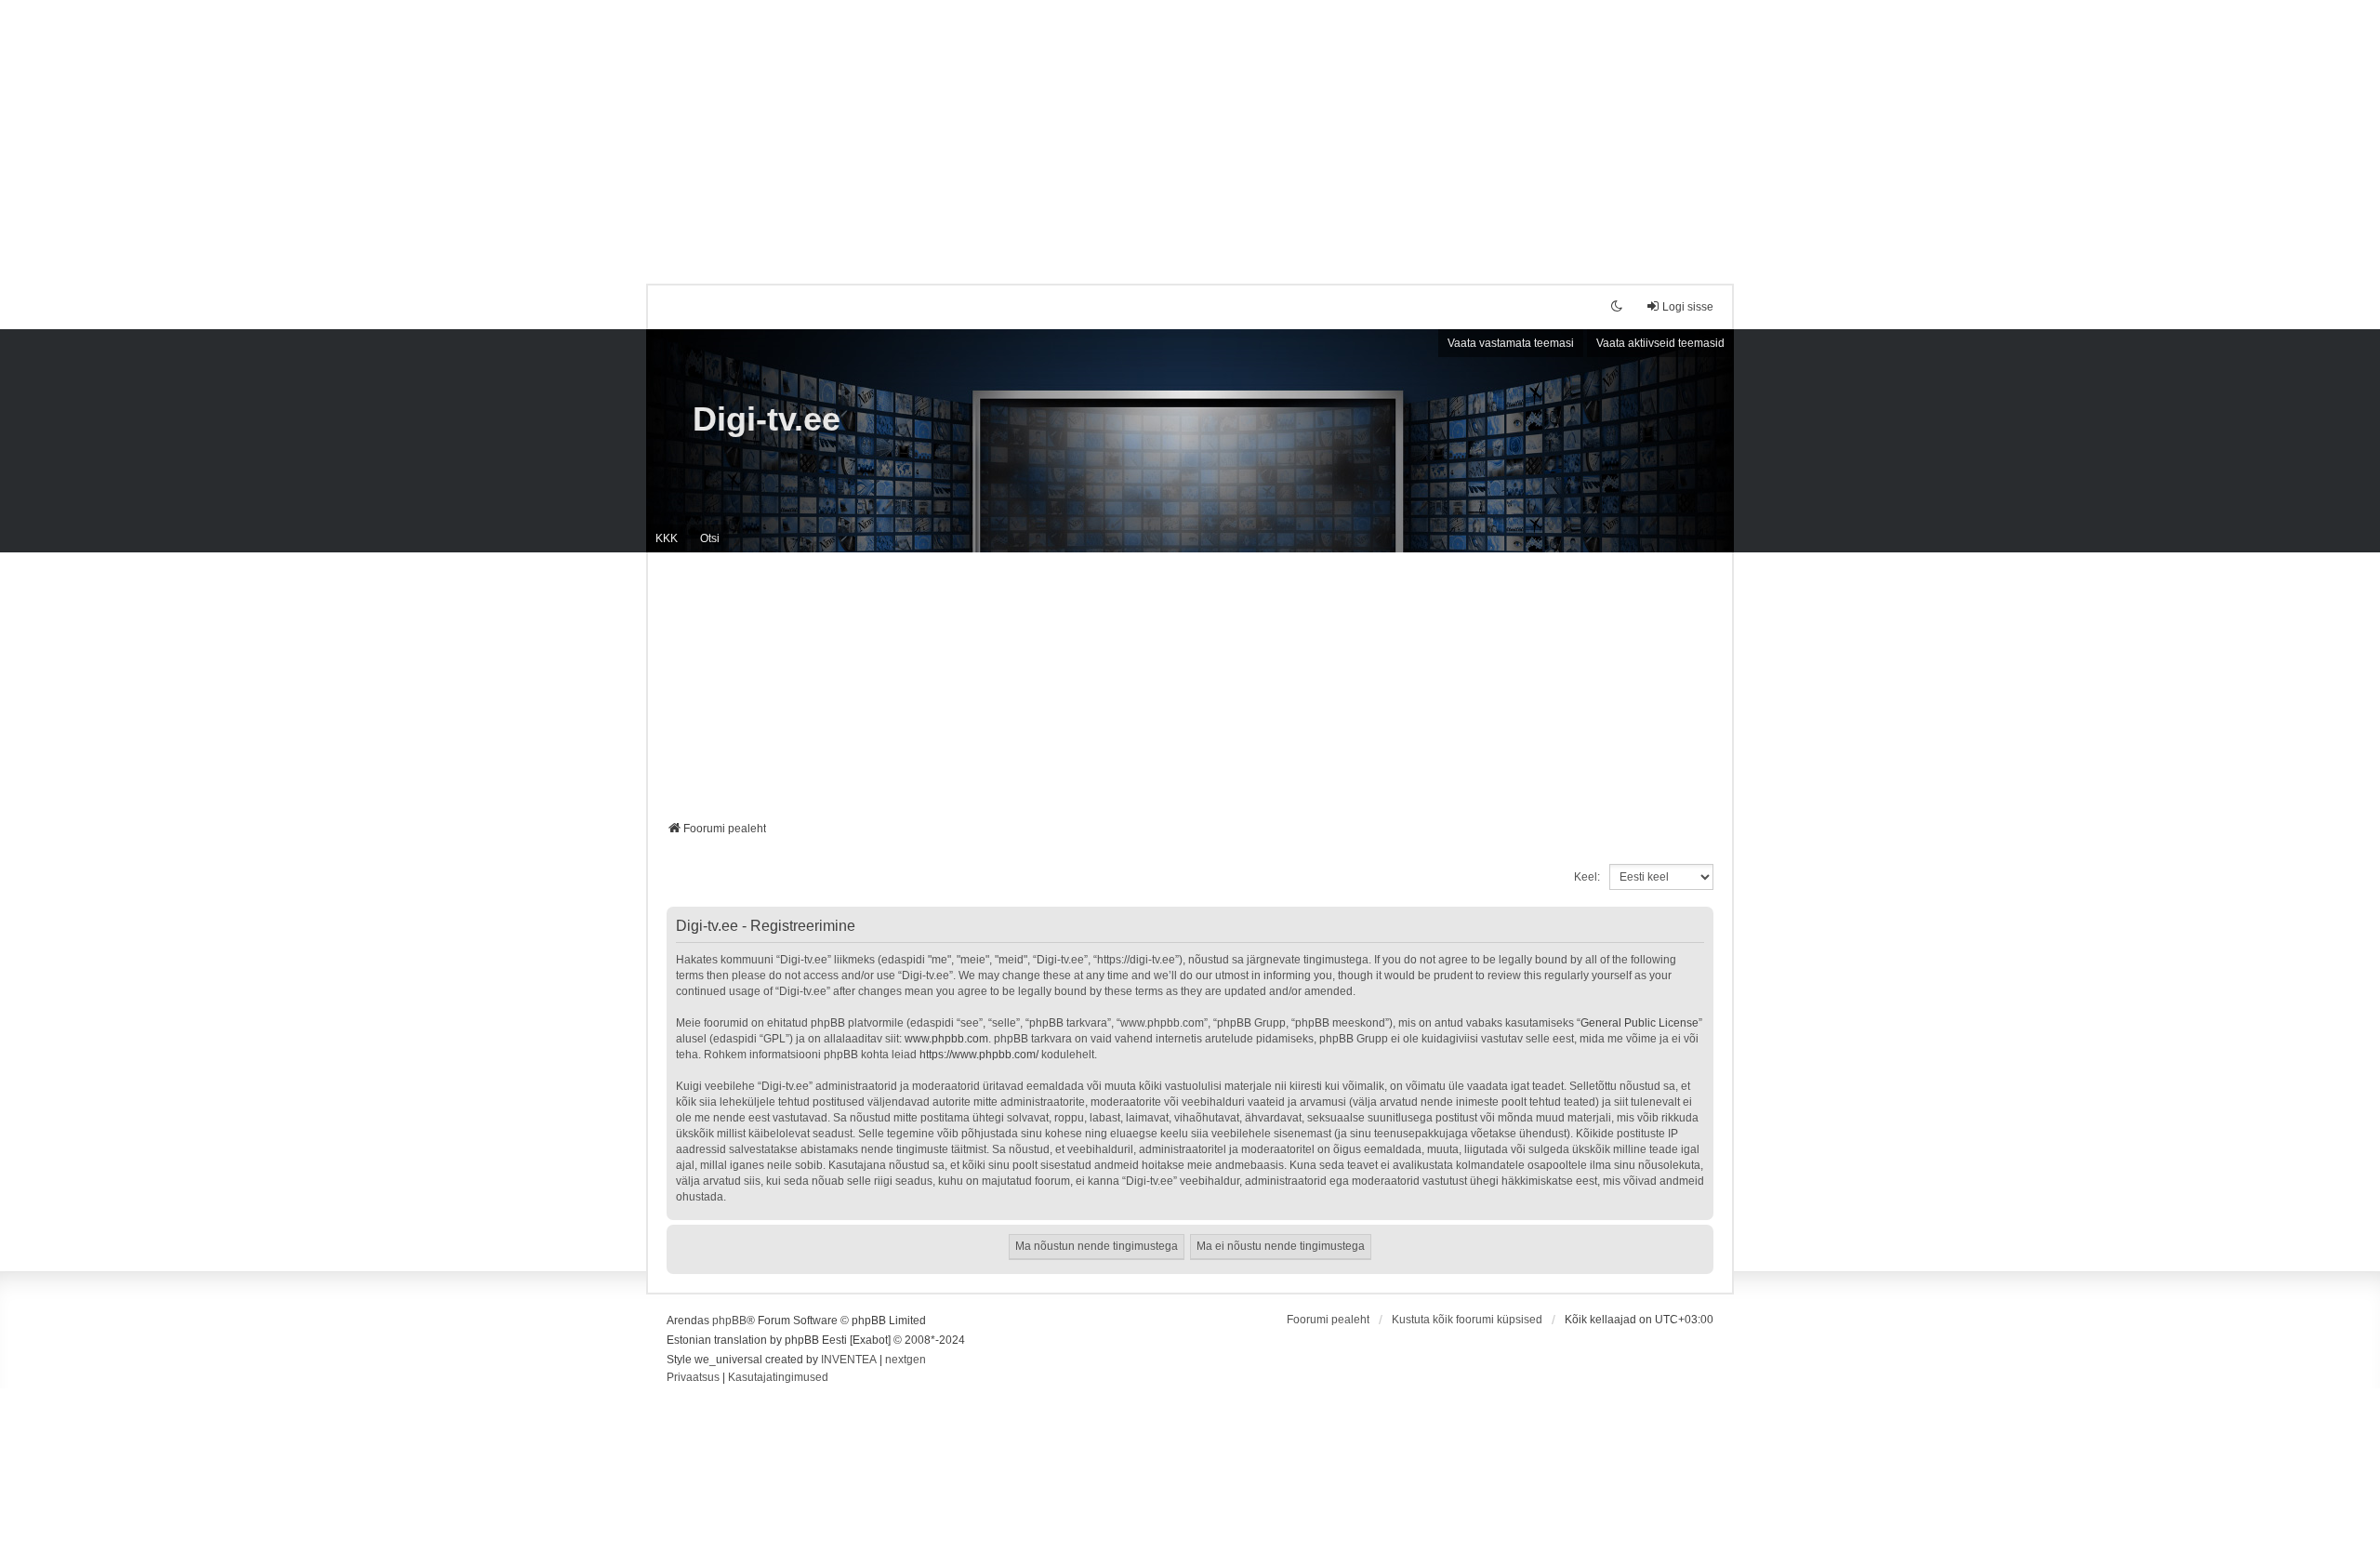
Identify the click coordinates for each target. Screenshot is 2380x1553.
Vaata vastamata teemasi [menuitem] (1511, 343)
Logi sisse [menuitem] (1688, 307)
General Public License (1640, 1023)
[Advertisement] (1190, 130)
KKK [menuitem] (667, 538)
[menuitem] (693, 1378)
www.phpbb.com (946, 1039)
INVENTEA (849, 1360)
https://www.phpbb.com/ (979, 1055)
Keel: (1587, 877)
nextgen (906, 1360)
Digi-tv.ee (767, 419)
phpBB (729, 1321)
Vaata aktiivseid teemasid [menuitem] (1660, 343)
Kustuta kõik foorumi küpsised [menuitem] (1467, 1320)
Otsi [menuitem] (710, 538)
